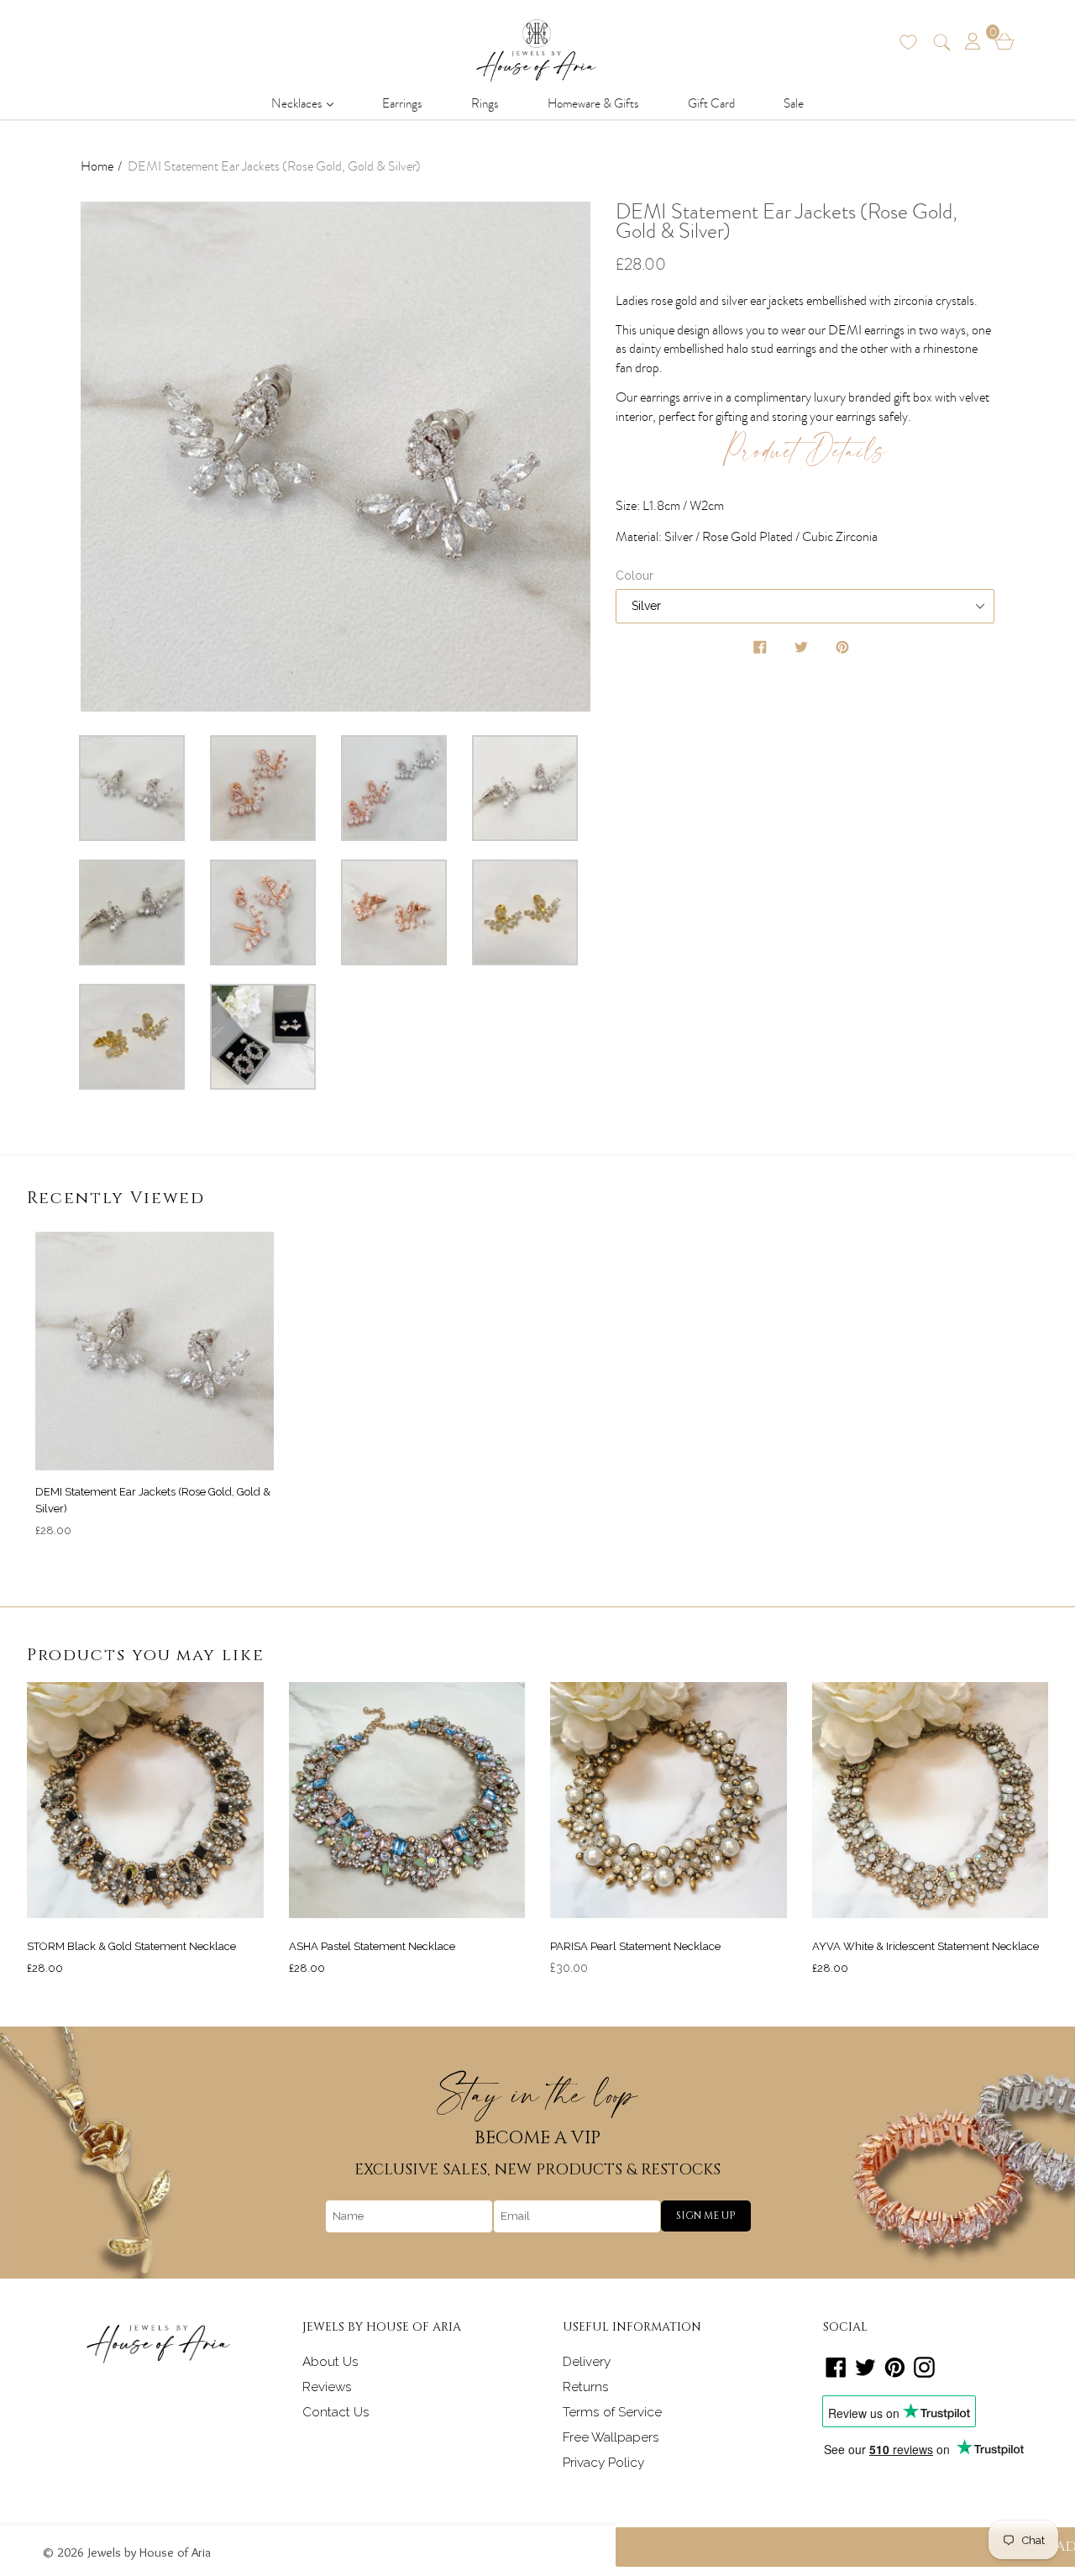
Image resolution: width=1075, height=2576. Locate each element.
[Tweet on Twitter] (803, 650)
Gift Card (711, 103)
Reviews (327, 2387)
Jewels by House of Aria (149, 2552)
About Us (330, 2362)
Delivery (587, 2362)
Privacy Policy (603, 2463)
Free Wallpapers (611, 2437)
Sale (794, 103)
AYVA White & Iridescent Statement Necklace (926, 1946)
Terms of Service (612, 2412)
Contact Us (336, 2412)
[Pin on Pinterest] (844, 650)
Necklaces (307, 103)
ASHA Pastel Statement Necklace (372, 1946)
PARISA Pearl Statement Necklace (635, 1946)
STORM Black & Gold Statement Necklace (131, 1946)
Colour (635, 576)
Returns (586, 2387)
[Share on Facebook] (762, 650)
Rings (485, 103)
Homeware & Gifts (593, 103)
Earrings (402, 103)
